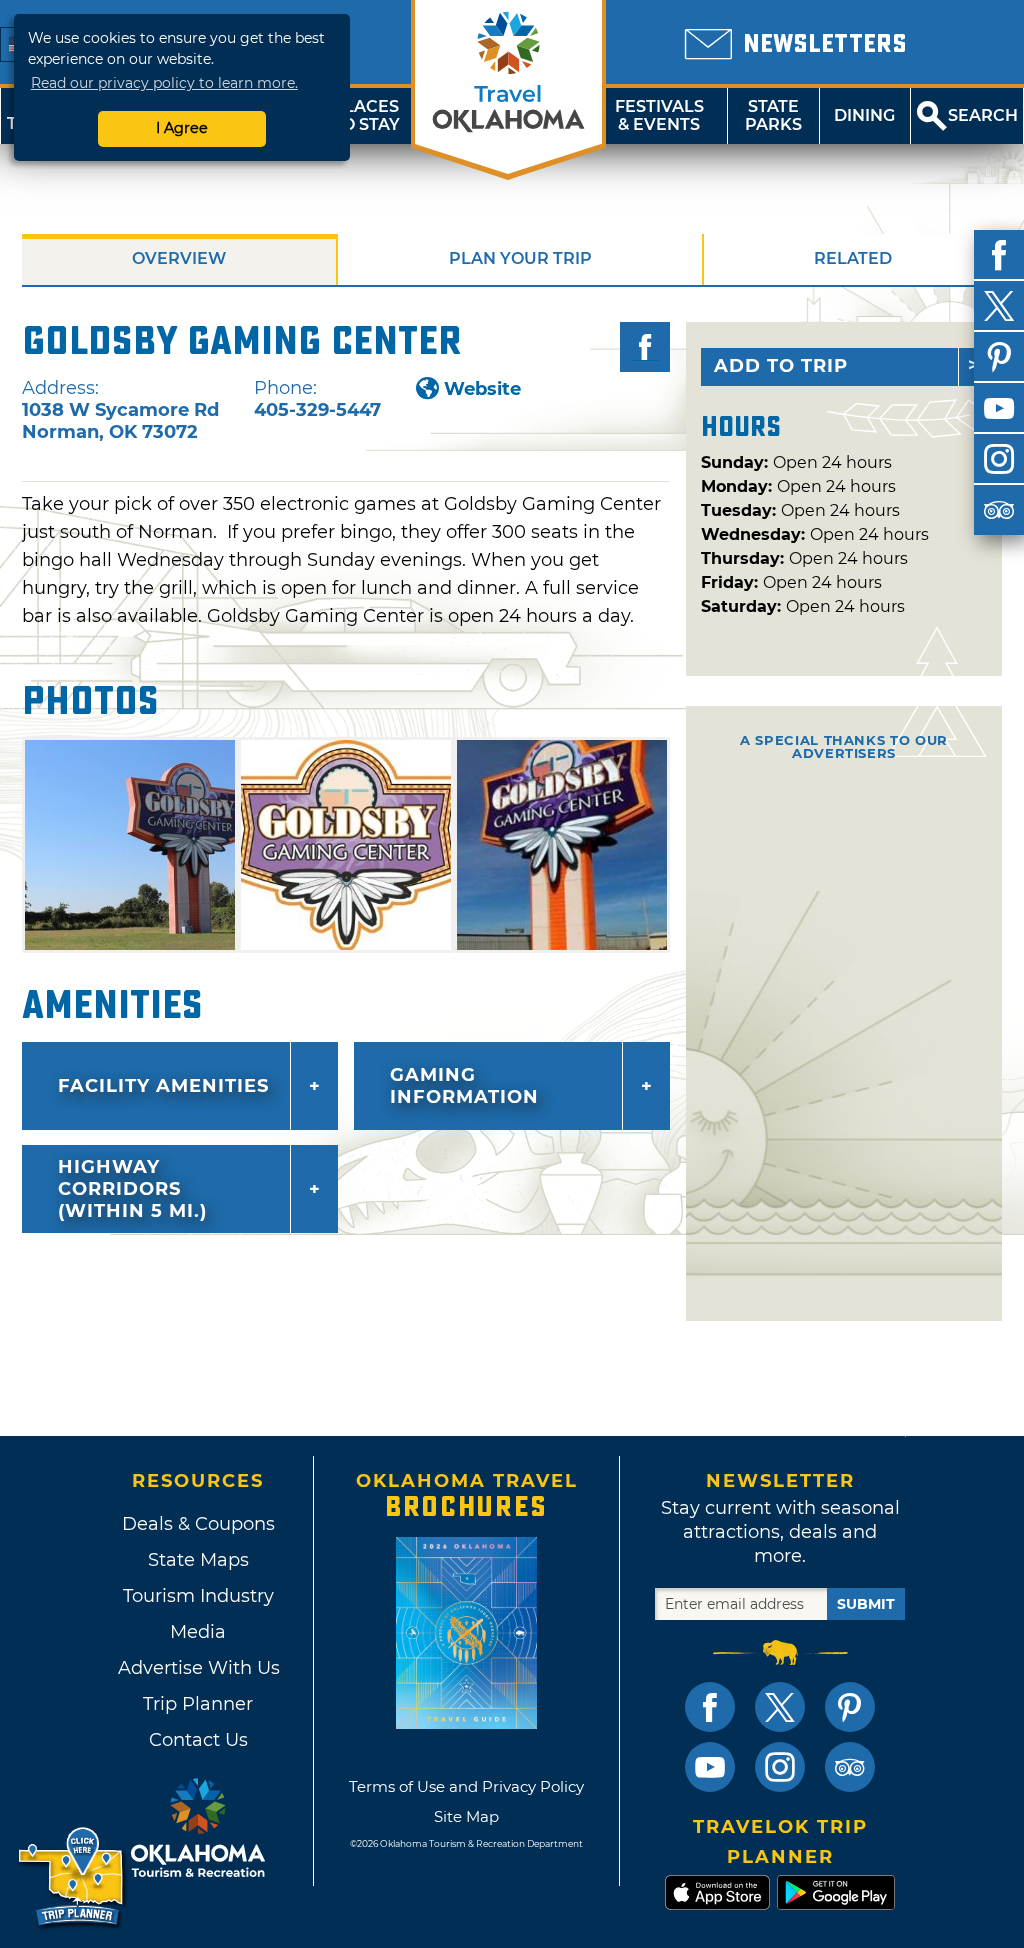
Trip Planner (198, 1704)
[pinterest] (999, 357)
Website (482, 389)
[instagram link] (780, 1767)
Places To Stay (366, 115)
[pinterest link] (850, 1707)
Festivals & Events (659, 115)
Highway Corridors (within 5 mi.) (132, 1189)
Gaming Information (464, 1086)
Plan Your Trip (520, 258)
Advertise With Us (198, 1668)
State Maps (198, 1560)
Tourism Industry (198, 1596)
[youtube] (999, 408)
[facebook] (999, 255)
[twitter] (999, 306)
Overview (179, 258)
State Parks (773, 115)
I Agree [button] (182, 128)
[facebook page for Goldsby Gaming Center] (645, 347)
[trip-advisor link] (850, 1767)
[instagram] (999, 459)
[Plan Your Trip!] (72, 1877)
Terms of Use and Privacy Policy (466, 1786)
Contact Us (198, 1740)
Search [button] (983, 115)
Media (198, 1632)
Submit (866, 1604)
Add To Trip (781, 366)
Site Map (466, 1816)
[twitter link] (780, 1707)
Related (853, 258)
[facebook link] (710, 1707)
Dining (864, 115)
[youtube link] (710, 1767)
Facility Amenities (163, 1086)
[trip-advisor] (999, 510)
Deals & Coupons (198, 1524)
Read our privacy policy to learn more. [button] (164, 83)
